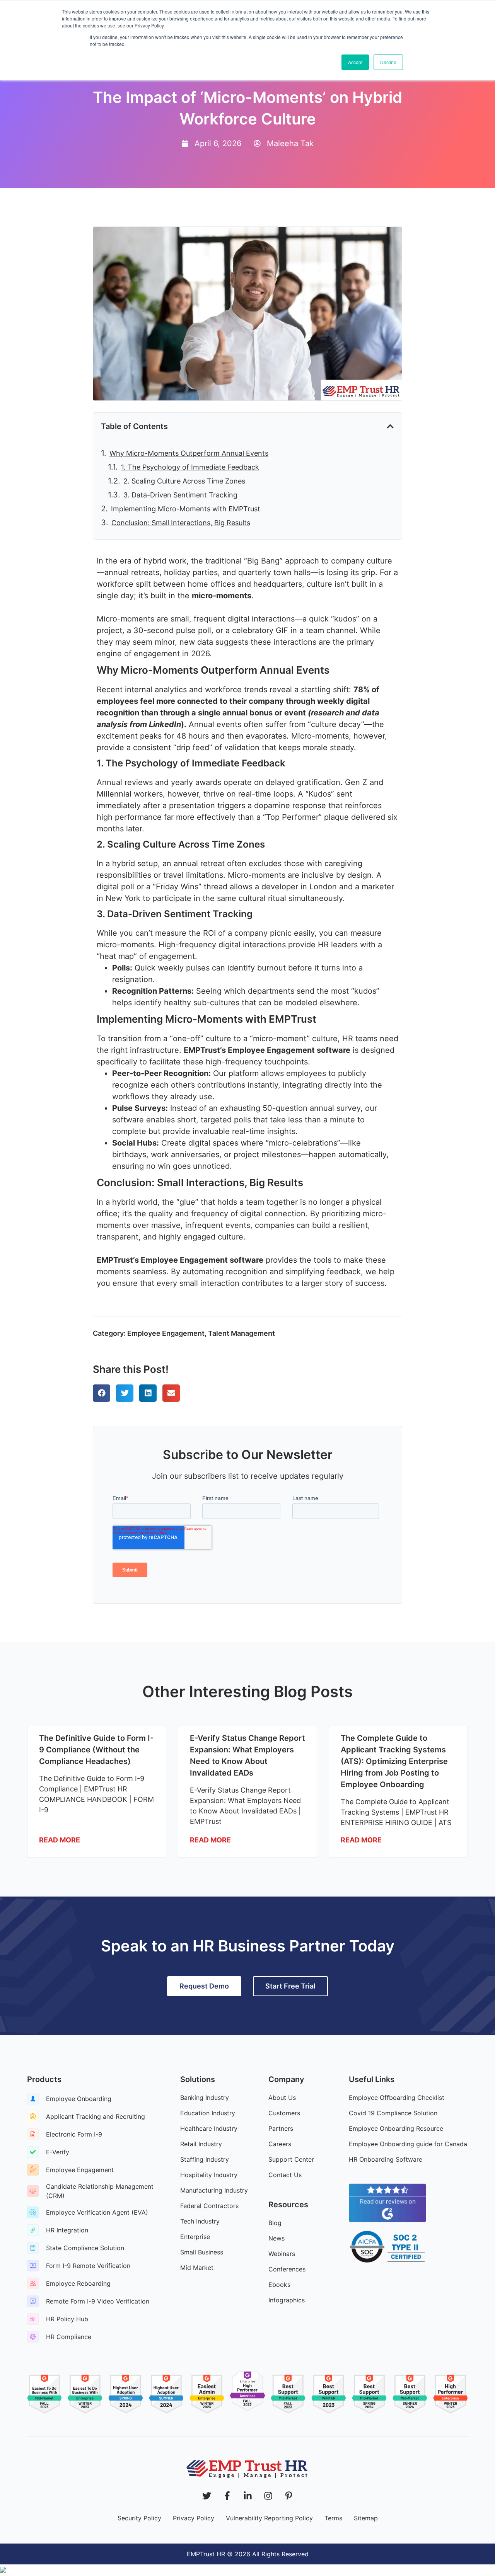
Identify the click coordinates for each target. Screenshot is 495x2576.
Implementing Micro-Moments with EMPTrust (186, 509)
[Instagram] (268, 2496)
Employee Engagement (166, 1333)
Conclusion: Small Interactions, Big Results (181, 523)
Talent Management (242, 1333)
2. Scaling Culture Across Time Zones (184, 481)
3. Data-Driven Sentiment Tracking (180, 495)
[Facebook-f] (227, 2496)
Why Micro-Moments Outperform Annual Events (189, 453)
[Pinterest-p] (289, 2496)
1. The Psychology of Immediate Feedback (190, 467)
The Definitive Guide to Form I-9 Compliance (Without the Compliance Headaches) (96, 1750)
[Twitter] (207, 2496)
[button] (390, 426)
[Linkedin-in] (248, 2496)
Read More (60, 1840)
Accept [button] (355, 62)
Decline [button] (388, 62)
